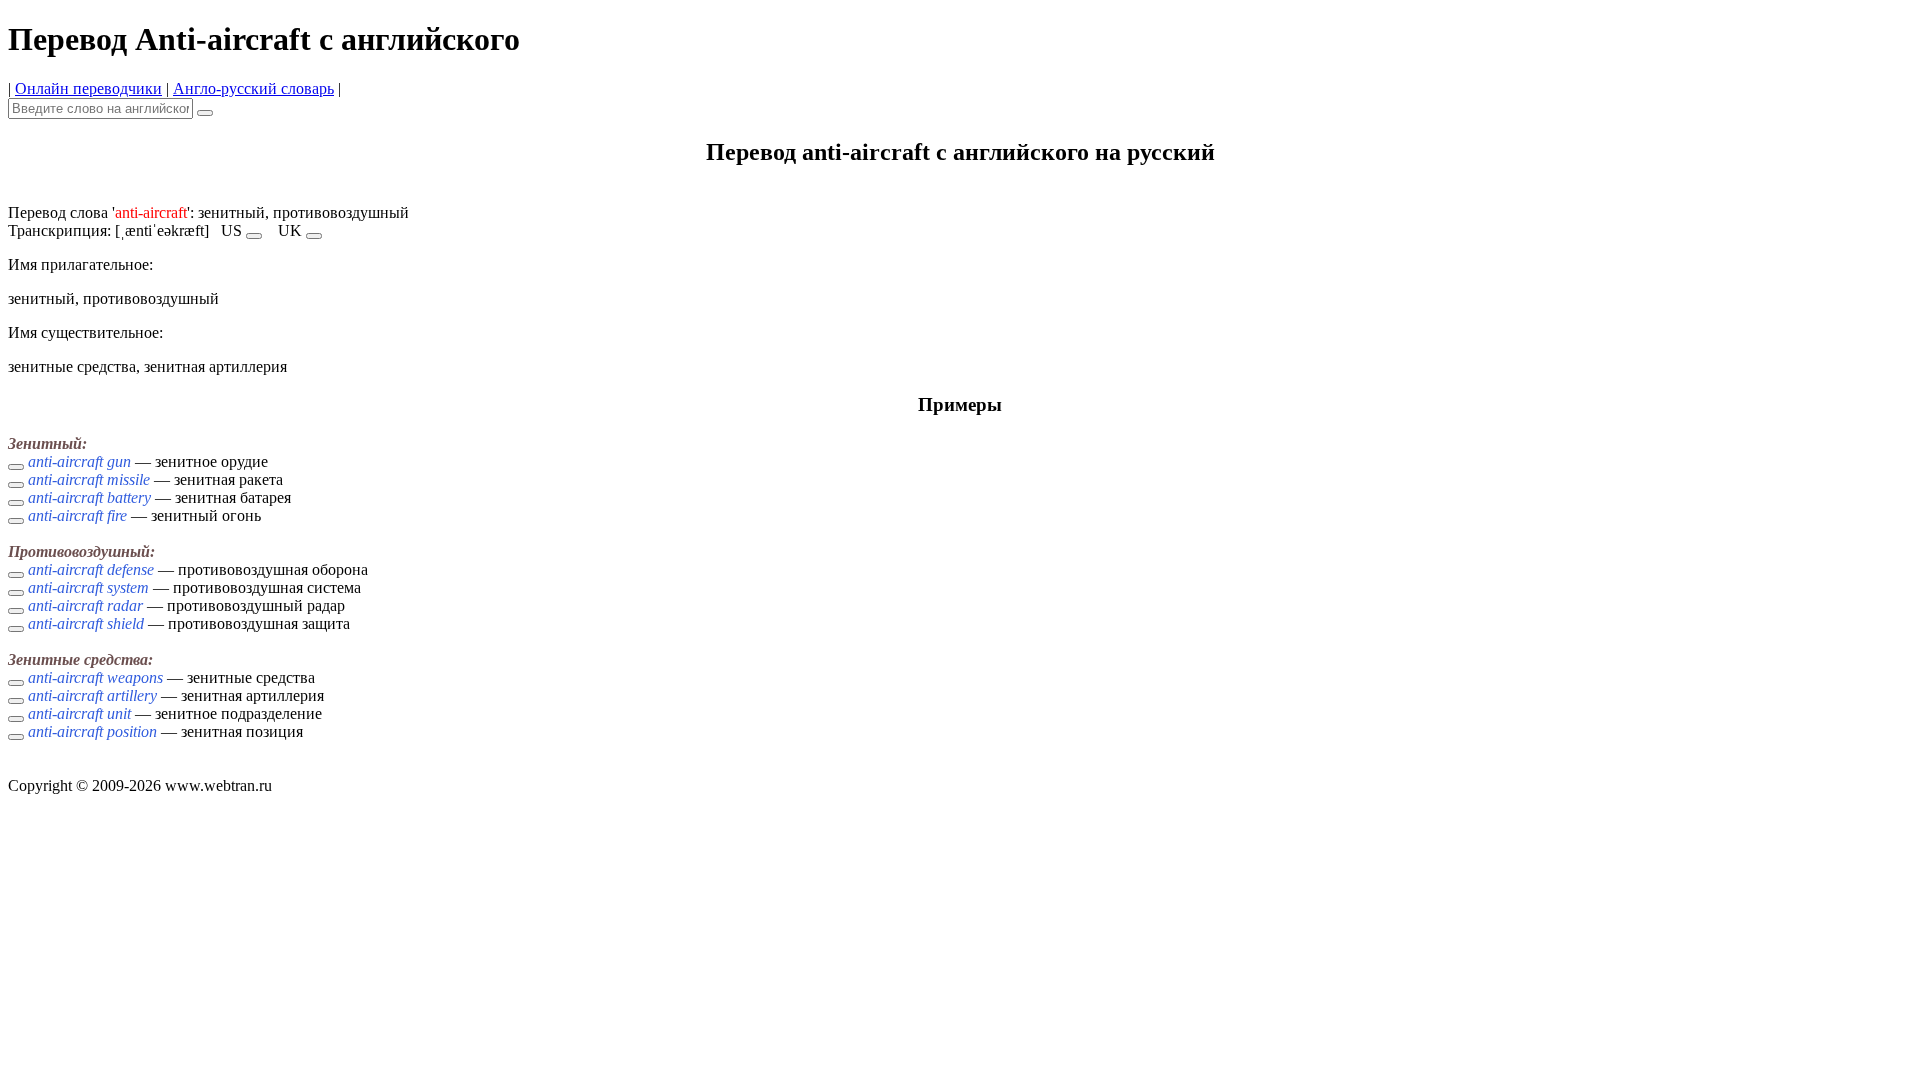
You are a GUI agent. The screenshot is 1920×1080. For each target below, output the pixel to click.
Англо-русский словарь (253, 88)
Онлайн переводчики (88, 88)
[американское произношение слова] (254, 236)
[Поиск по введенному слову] (205, 113)
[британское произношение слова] (314, 236)
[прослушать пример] (16, 467)
